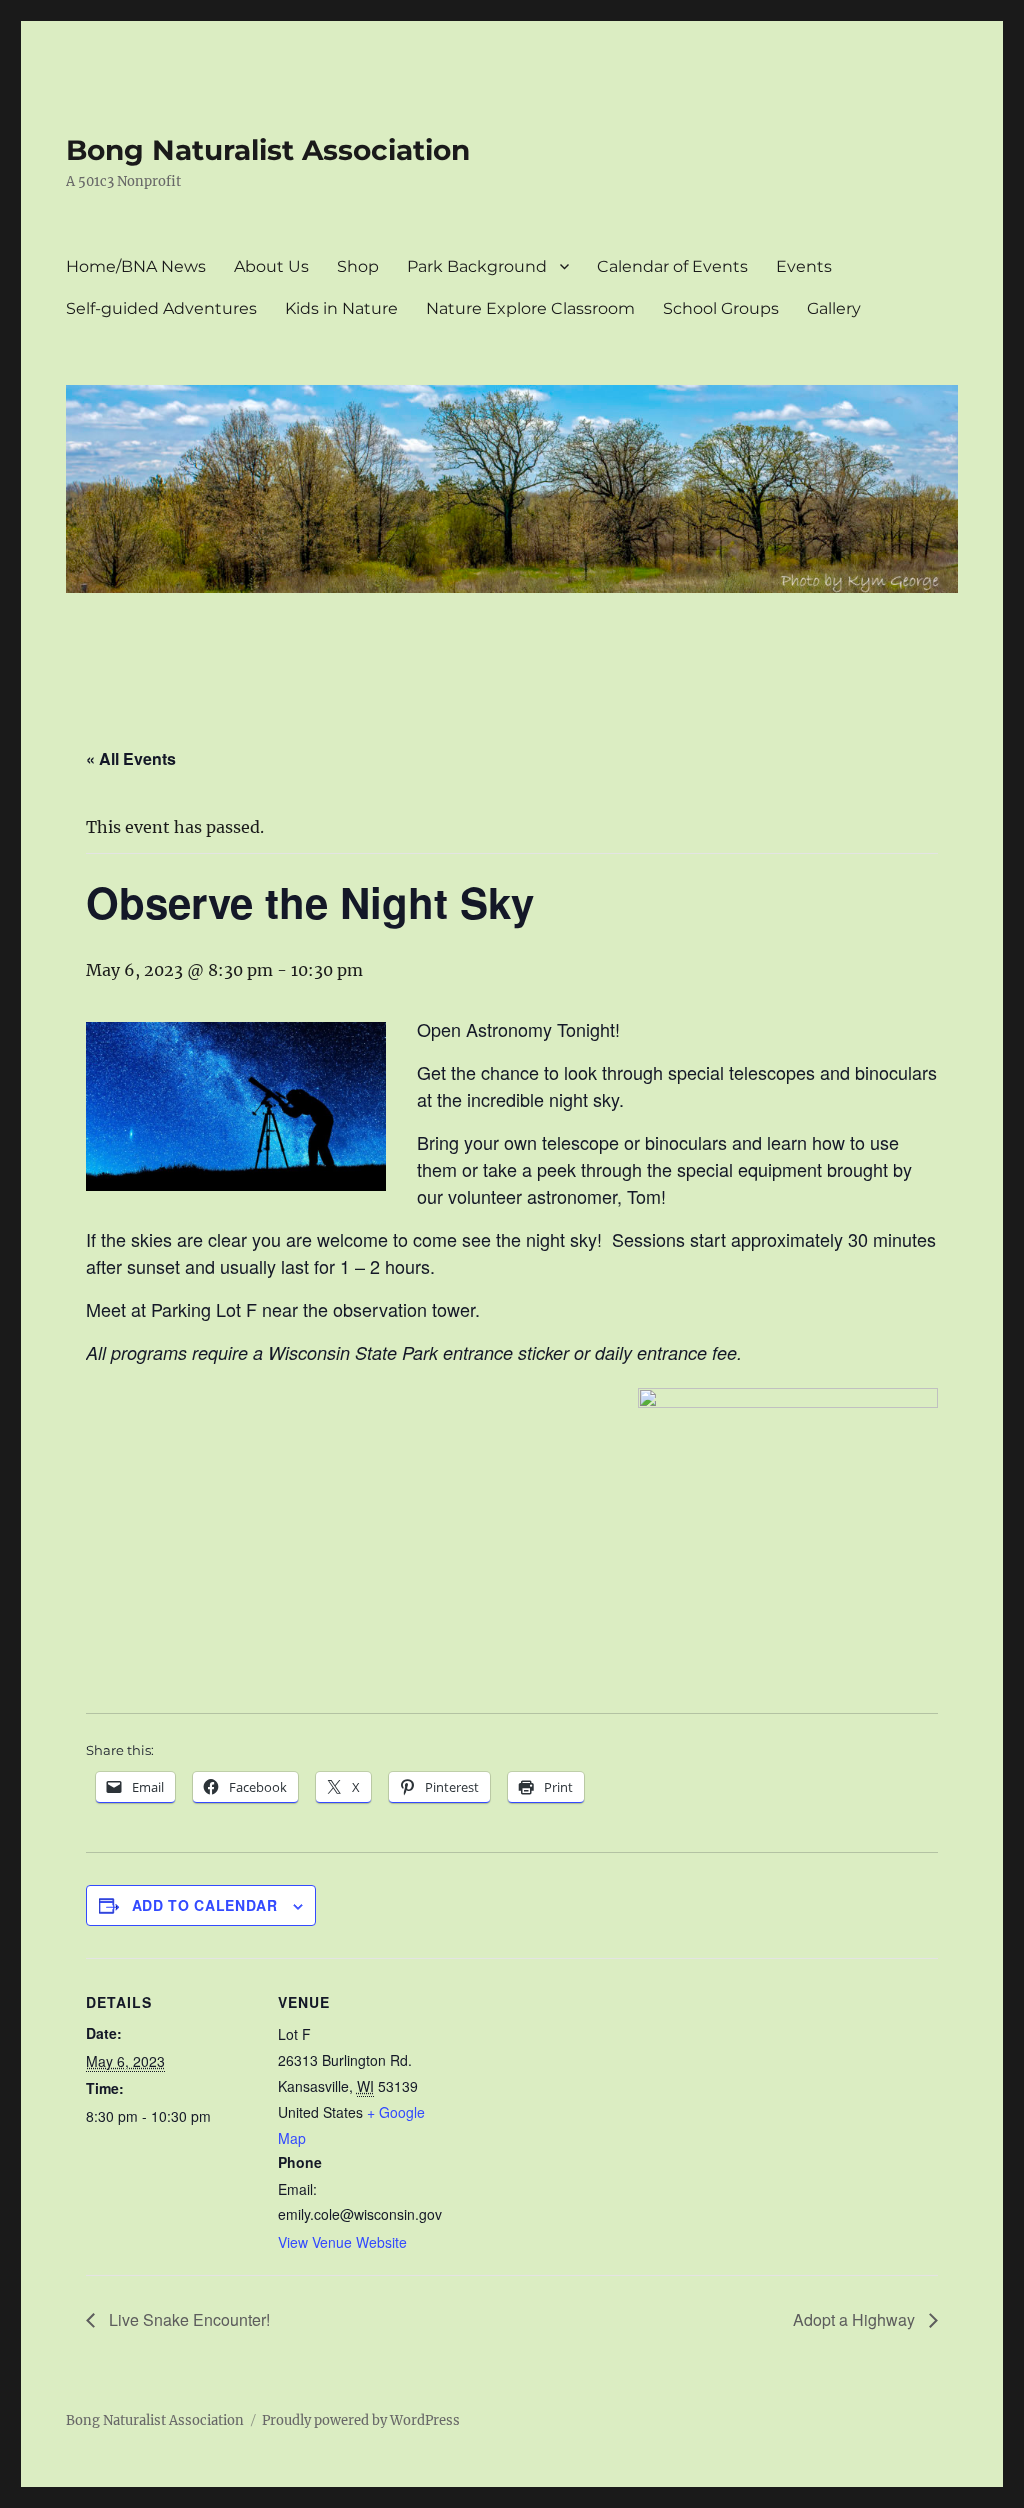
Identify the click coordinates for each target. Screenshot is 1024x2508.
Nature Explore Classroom (530, 308)
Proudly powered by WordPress (361, 2420)
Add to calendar (205, 1905)
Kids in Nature (341, 308)
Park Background (477, 266)
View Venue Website (342, 2242)
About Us (271, 266)
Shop (358, 266)
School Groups (721, 308)
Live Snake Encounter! (187, 2319)
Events (804, 266)
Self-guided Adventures (161, 308)
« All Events (131, 758)
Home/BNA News (136, 266)
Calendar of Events (672, 266)
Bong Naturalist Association (268, 150)
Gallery (834, 308)
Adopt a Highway (856, 2319)
